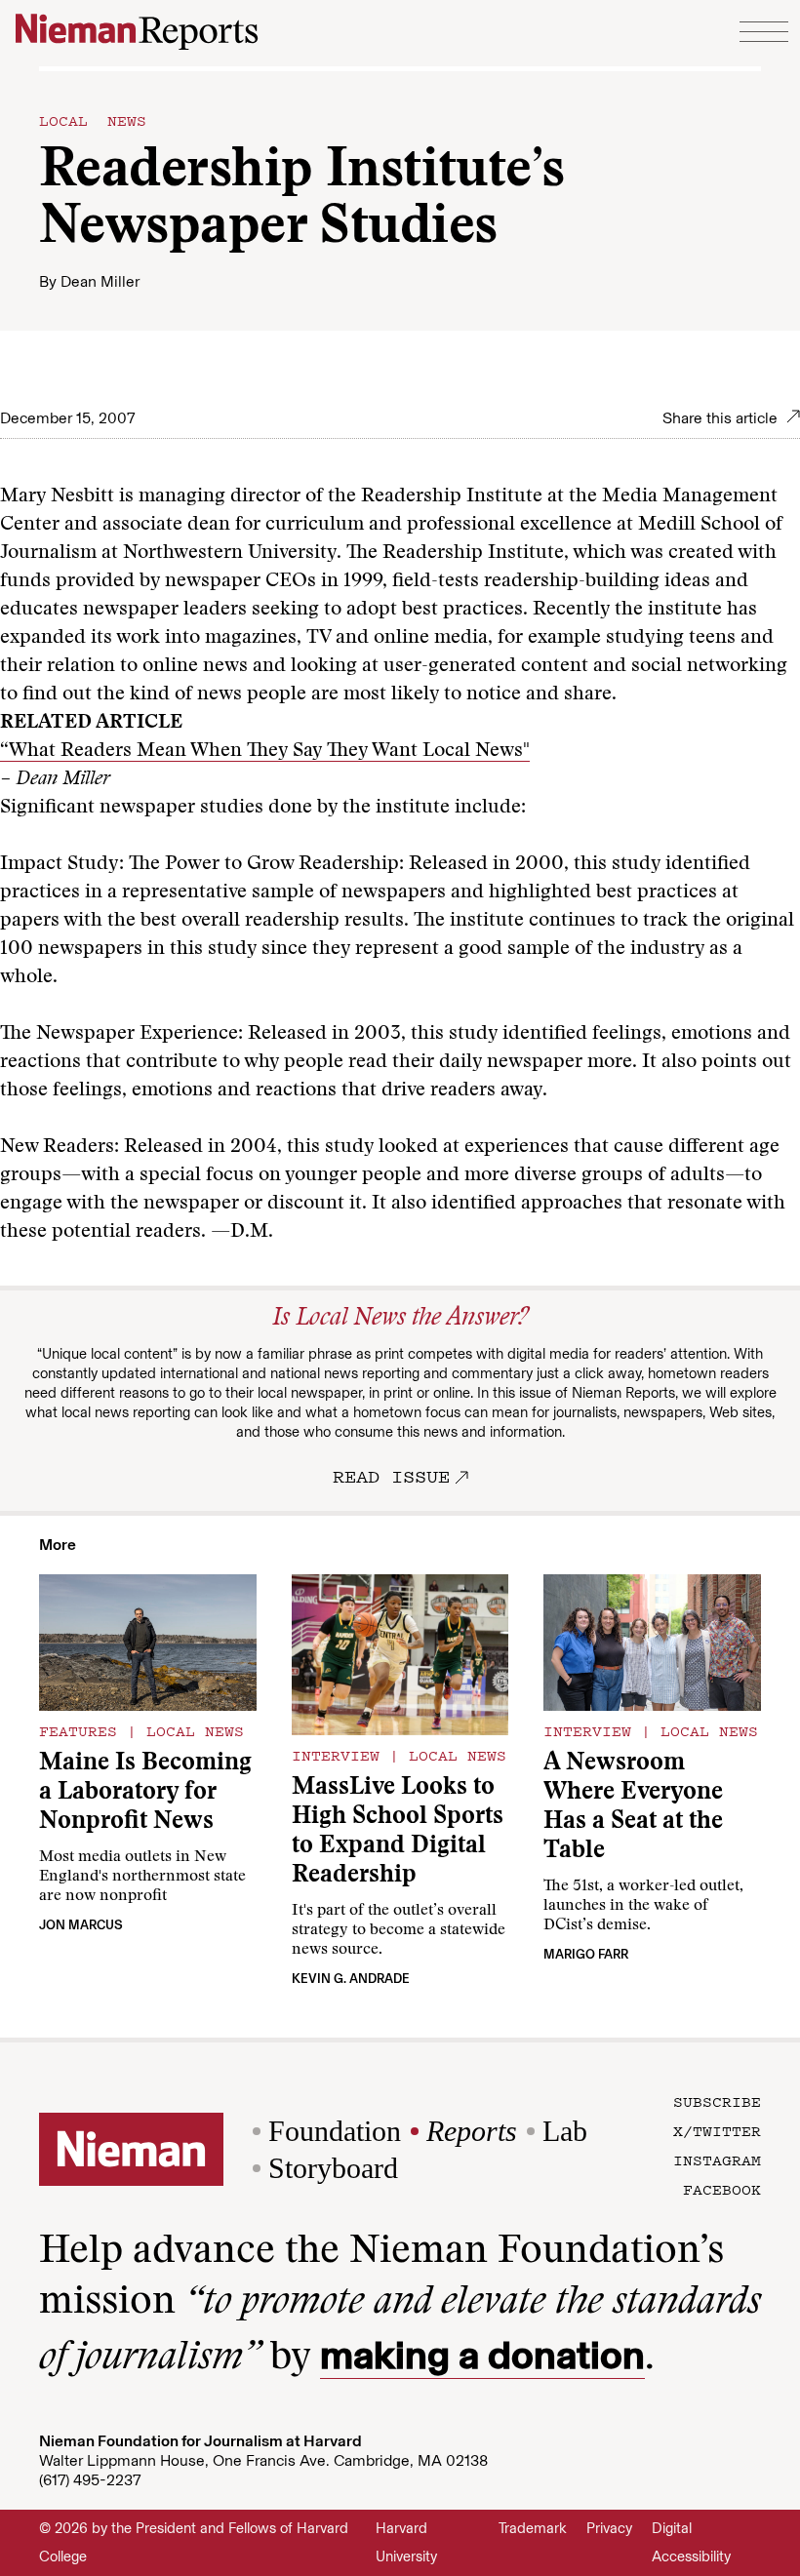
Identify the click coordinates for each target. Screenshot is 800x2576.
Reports (472, 2131)
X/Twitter (717, 2130)
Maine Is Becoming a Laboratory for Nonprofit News (145, 1793)
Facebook (722, 2189)
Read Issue (391, 1476)
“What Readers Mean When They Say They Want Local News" (265, 751)
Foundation (335, 2131)
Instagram (717, 2160)
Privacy (609, 2528)
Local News (93, 120)
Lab (565, 2131)
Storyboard (333, 2168)
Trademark (533, 2528)
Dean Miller (100, 281)
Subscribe (717, 2101)
